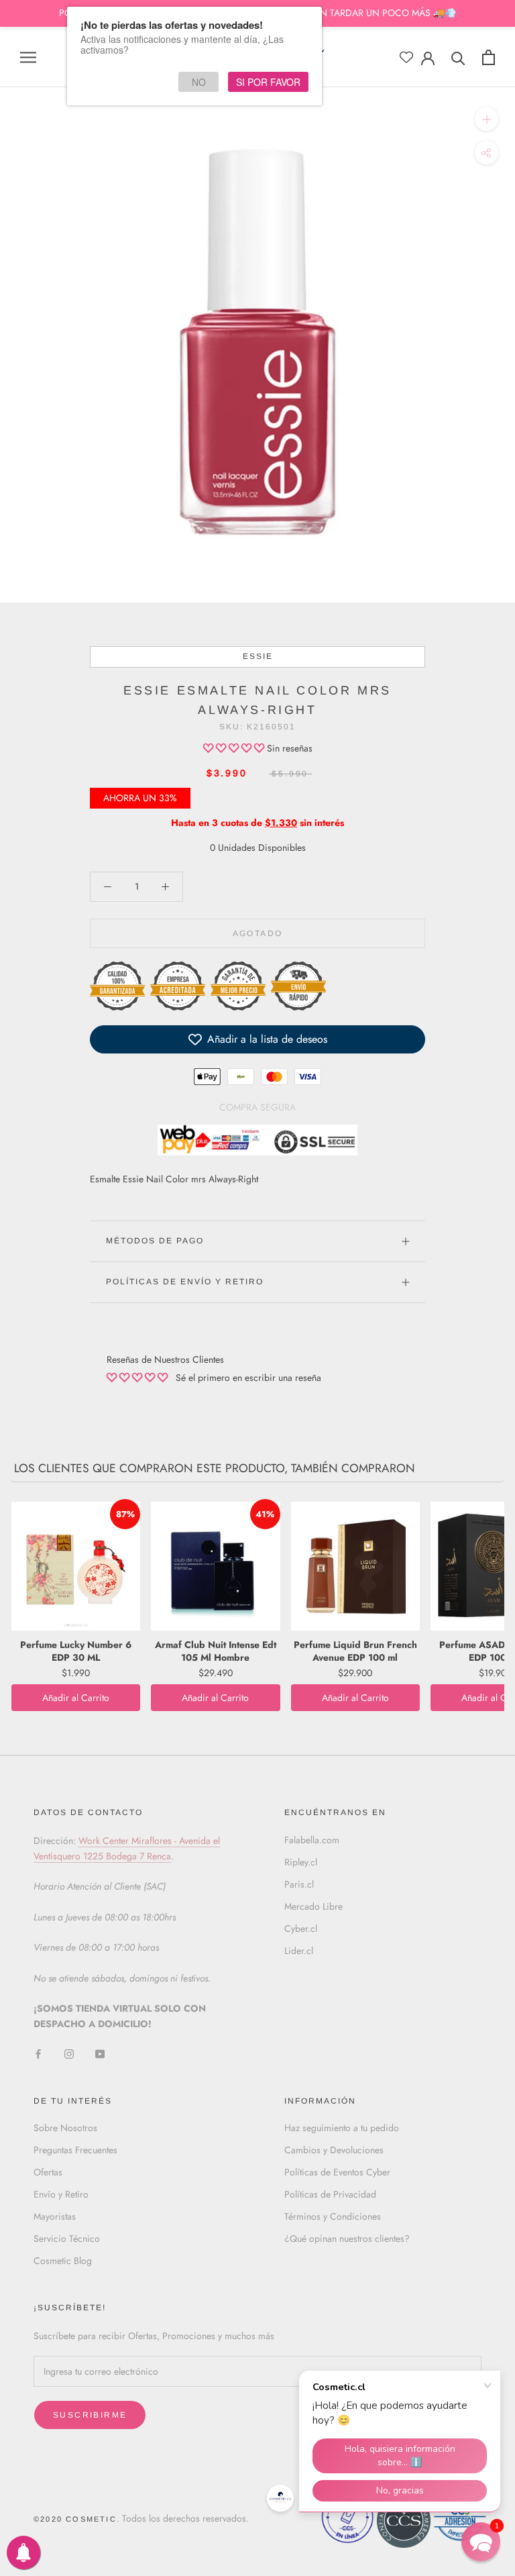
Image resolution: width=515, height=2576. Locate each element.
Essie (258, 656)
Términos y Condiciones (333, 2216)
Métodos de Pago (155, 1241)
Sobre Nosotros (65, 2128)
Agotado (258, 933)
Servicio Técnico (67, 2238)
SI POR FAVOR (268, 82)
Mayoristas (55, 2216)
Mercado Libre (313, 1906)
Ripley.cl (301, 1862)
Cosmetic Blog (63, 2261)
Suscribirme (90, 2415)
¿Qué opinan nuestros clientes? (347, 2238)
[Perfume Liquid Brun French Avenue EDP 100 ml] (355, 1566)
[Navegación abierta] (28, 57)
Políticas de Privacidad (330, 2194)
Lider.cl (299, 1951)
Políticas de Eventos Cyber (337, 2172)
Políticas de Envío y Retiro (185, 1282)
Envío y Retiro (61, 2194)
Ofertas (48, 2172)
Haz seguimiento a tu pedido (342, 2128)
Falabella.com (312, 1840)
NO (199, 82)
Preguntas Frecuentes (75, 2150)
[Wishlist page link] (406, 57)
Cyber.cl (301, 1928)
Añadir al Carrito (76, 1698)
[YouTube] (100, 2054)
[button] (235, 748)
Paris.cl (299, 1884)
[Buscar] (458, 57)
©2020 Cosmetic (75, 2519)
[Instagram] (69, 2054)
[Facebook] (38, 2054)
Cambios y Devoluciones (334, 2150)
